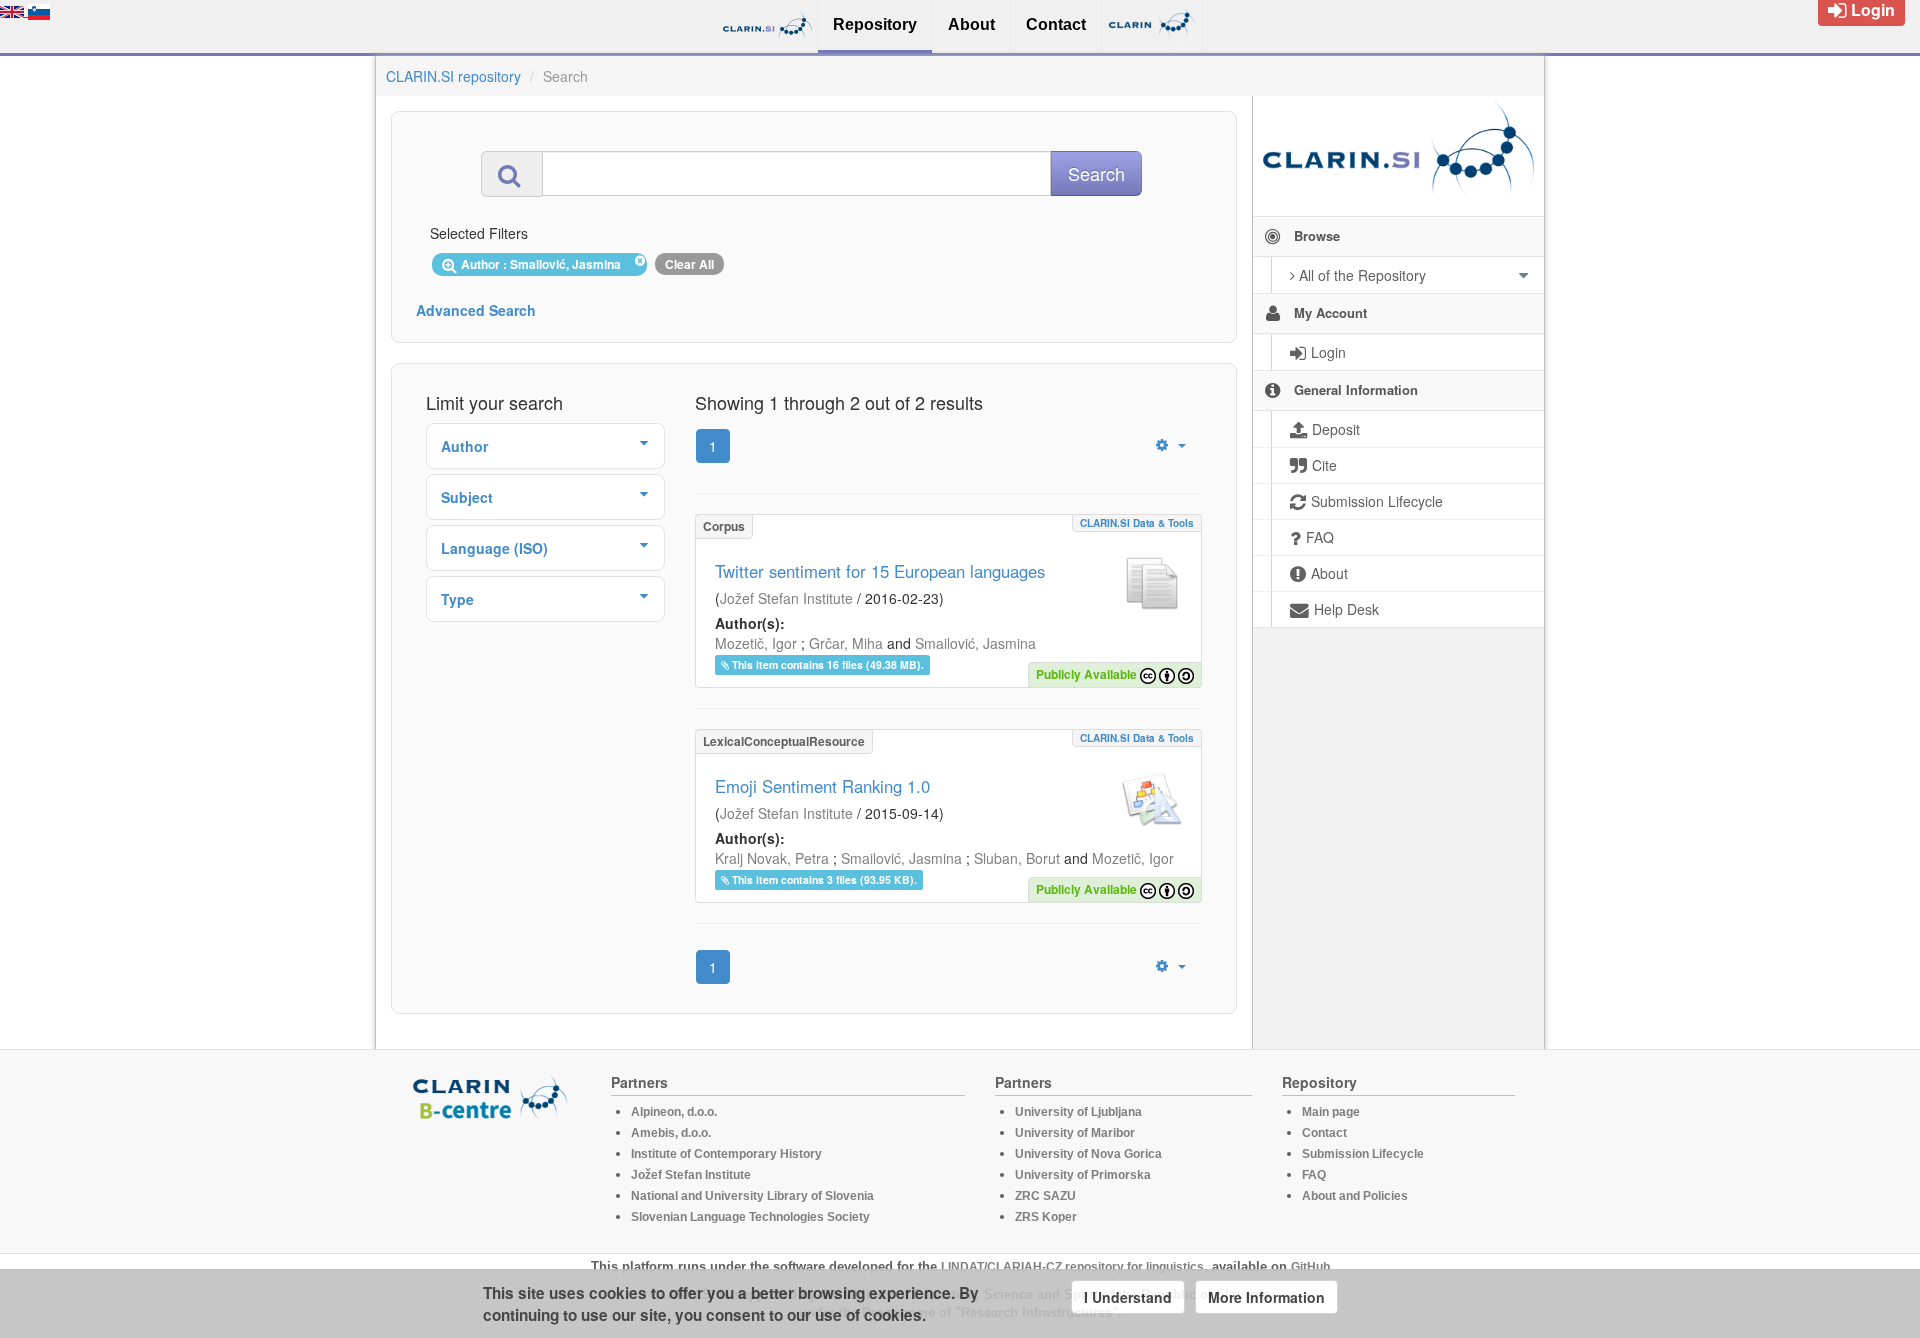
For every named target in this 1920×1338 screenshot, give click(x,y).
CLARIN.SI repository (453, 76)
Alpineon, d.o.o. (674, 1112)
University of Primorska (1083, 1175)
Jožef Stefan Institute (786, 598)
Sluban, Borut (1017, 858)
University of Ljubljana (1078, 1112)
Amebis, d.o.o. (671, 1133)
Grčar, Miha (846, 643)
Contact (1324, 1133)
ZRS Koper (1046, 1217)
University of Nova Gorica (1088, 1154)
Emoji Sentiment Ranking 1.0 (822, 786)
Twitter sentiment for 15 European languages (880, 571)
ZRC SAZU (1045, 1196)
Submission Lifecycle (1363, 1154)
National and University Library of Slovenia (752, 1196)
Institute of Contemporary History (726, 1154)
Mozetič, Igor (756, 643)
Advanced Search (476, 310)
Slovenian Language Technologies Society (750, 1217)
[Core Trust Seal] (493, 1178)
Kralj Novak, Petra (772, 858)
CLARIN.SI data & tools (1137, 523)
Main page (1331, 1112)
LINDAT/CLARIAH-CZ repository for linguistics (1072, 1267)
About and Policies (1355, 1196)
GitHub (1310, 1267)
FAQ (1314, 1175)
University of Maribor (1075, 1133)
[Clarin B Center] (493, 1096)
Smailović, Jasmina (975, 643)
